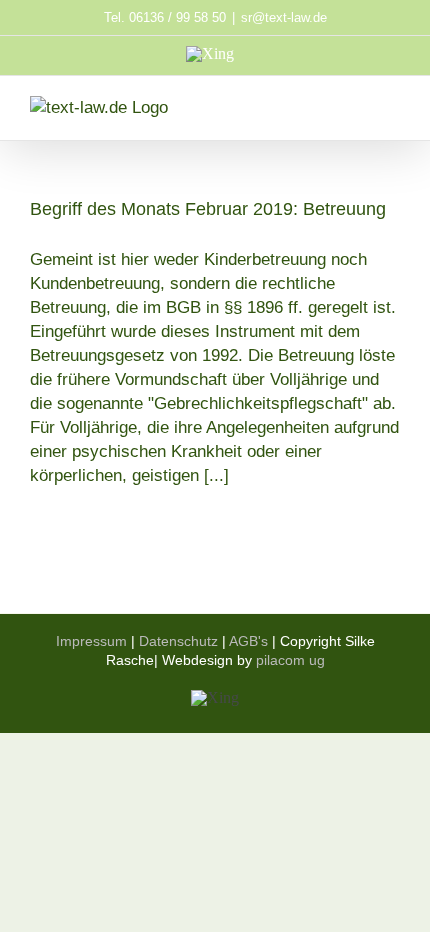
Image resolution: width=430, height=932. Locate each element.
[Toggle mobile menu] (392, 106)
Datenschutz (178, 641)
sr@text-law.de (284, 17)
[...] (216, 475)
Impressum (91, 641)
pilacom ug (290, 660)
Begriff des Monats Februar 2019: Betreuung (208, 209)
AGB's (248, 641)
